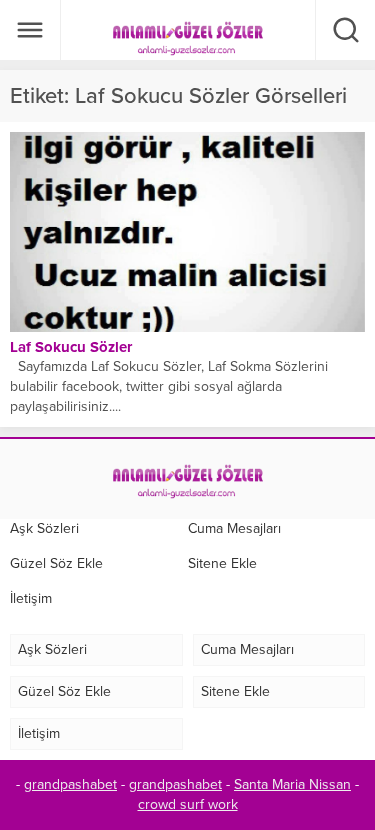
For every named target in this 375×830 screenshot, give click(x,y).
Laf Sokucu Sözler (71, 347)
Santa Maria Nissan (292, 784)
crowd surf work (188, 804)
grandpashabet (70, 784)
